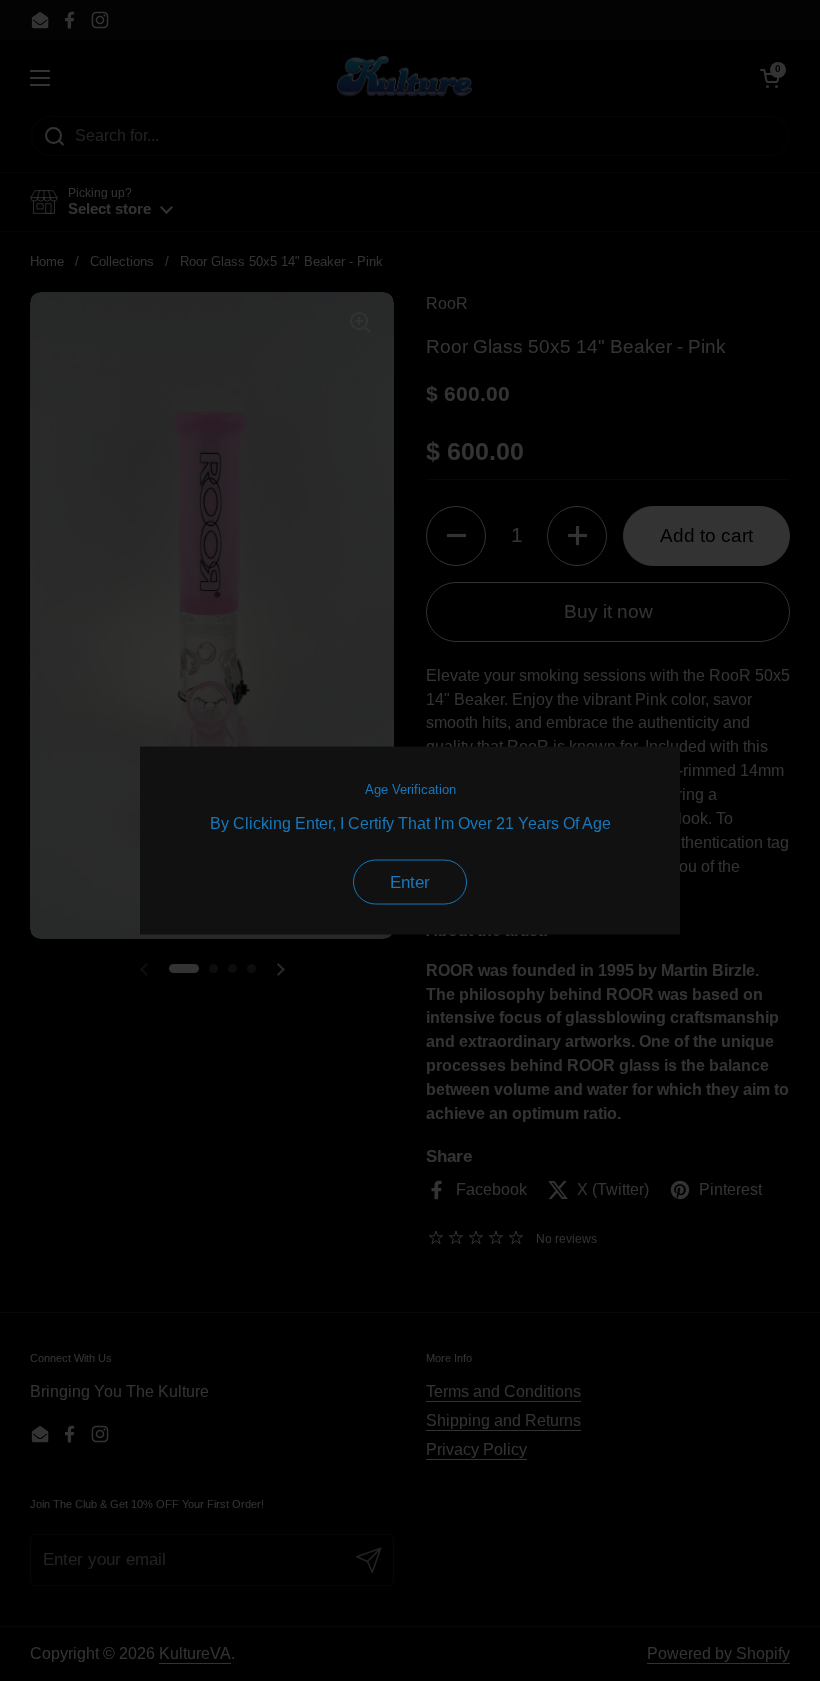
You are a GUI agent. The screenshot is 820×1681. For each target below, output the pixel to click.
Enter (410, 882)
